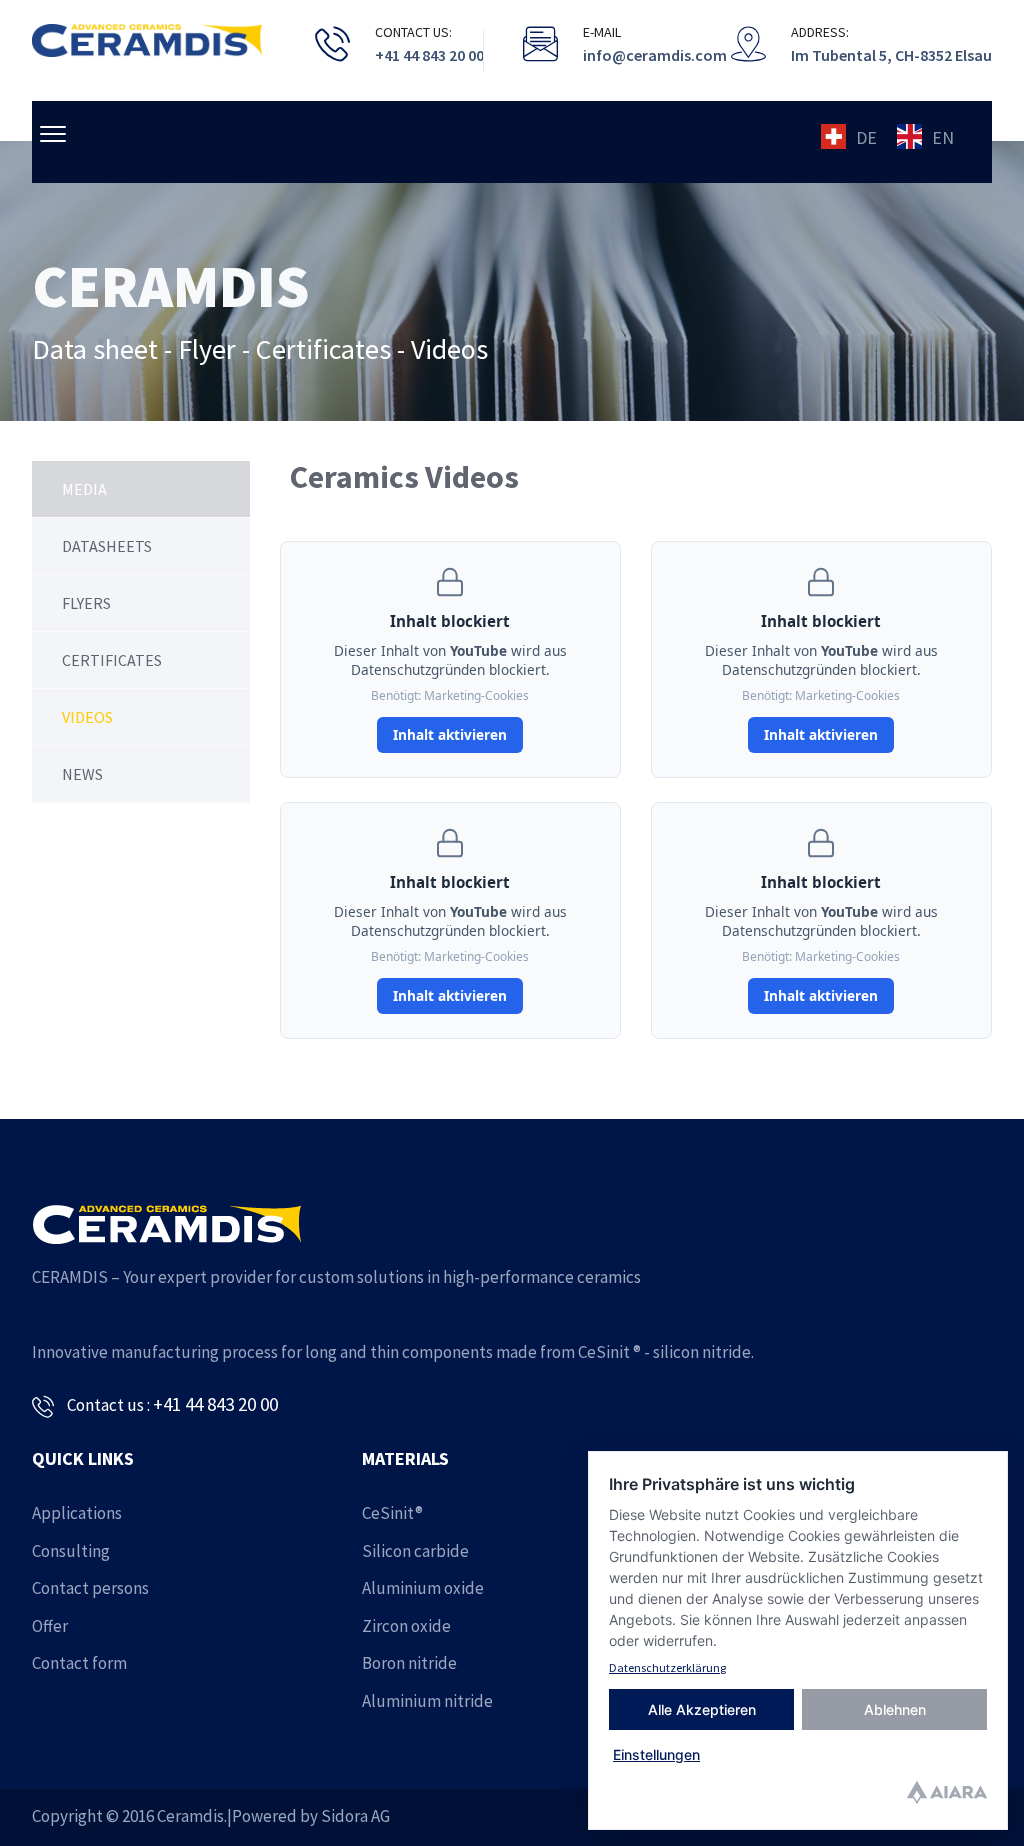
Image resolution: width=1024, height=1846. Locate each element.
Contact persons (90, 1588)
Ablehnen (895, 1709)
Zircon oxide (406, 1626)
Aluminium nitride (427, 1701)
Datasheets (107, 546)
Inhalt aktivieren (450, 734)
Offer (50, 1626)
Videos (87, 717)
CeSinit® (392, 1513)
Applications (77, 1513)
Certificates (112, 660)
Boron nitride (409, 1663)
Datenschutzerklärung (667, 1667)
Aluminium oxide (423, 1588)
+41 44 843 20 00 (215, 1404)
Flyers (86, 603)
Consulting (71, 1551)
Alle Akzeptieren (702, 1709)
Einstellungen (656, 1754)
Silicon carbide (415, 1551)
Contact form (79, 1663)
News (82, 774)
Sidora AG (355, 1816)
